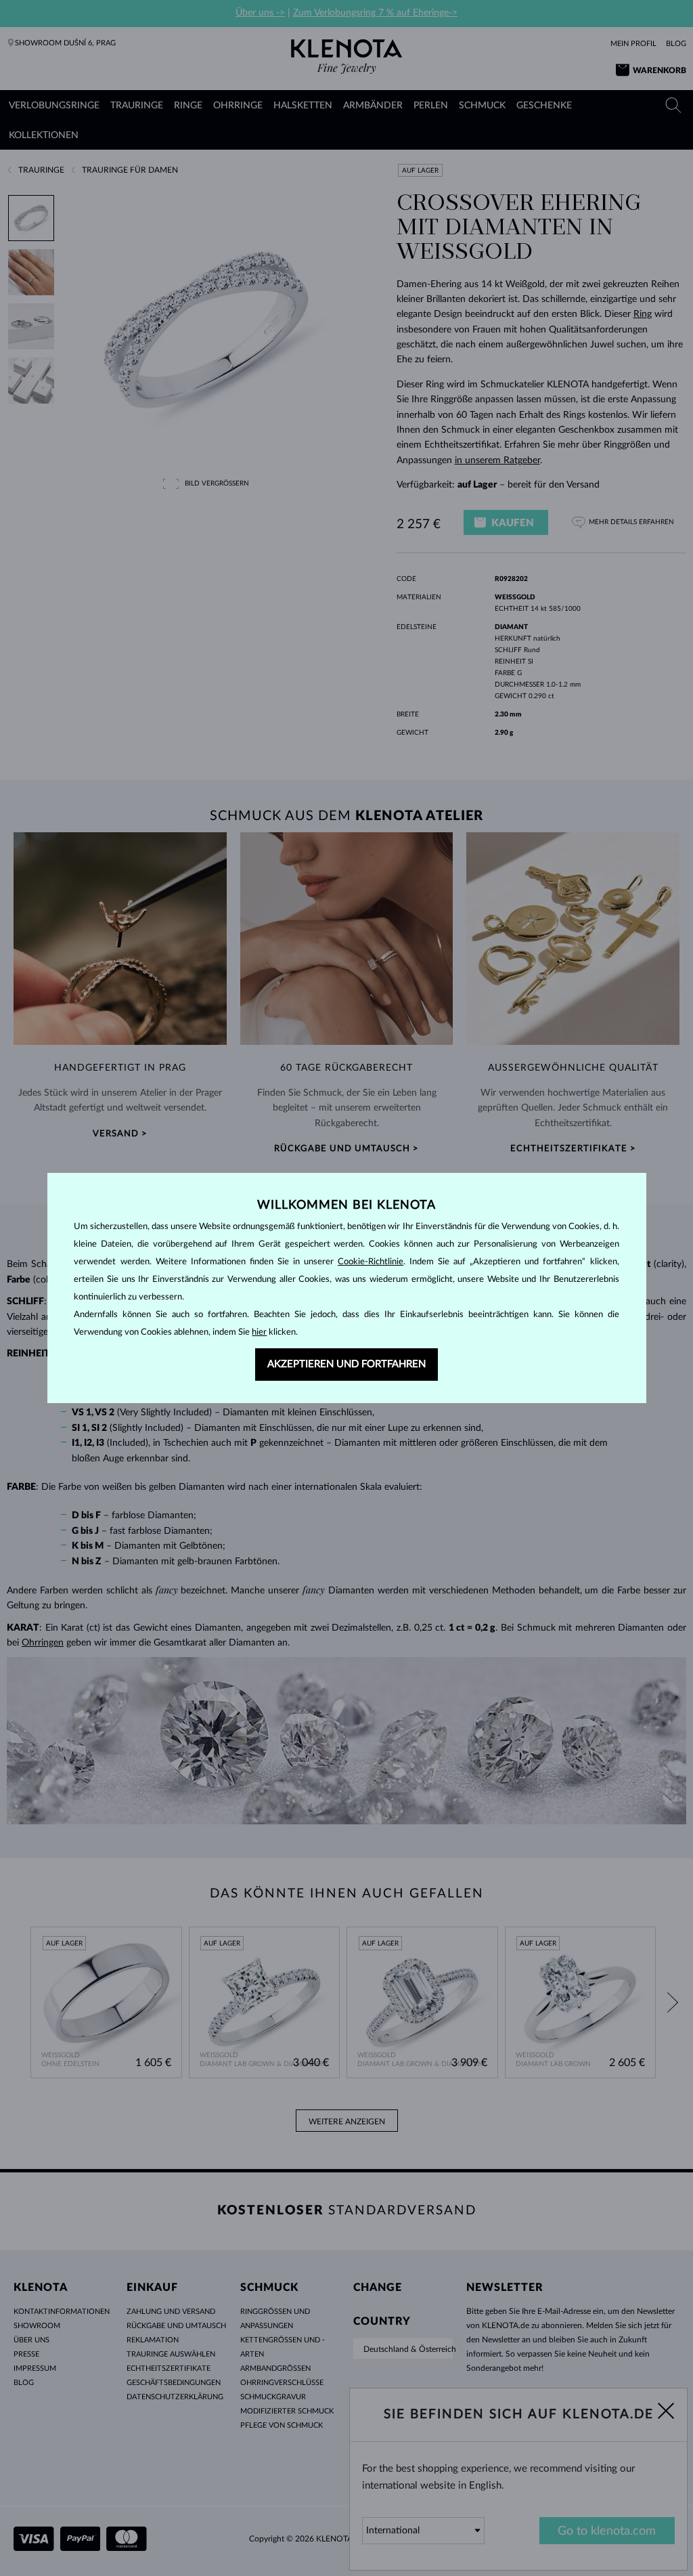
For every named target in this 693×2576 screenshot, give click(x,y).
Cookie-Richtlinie (371, 1262)
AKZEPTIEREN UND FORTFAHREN (346, 1364)
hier (259, 1332)
